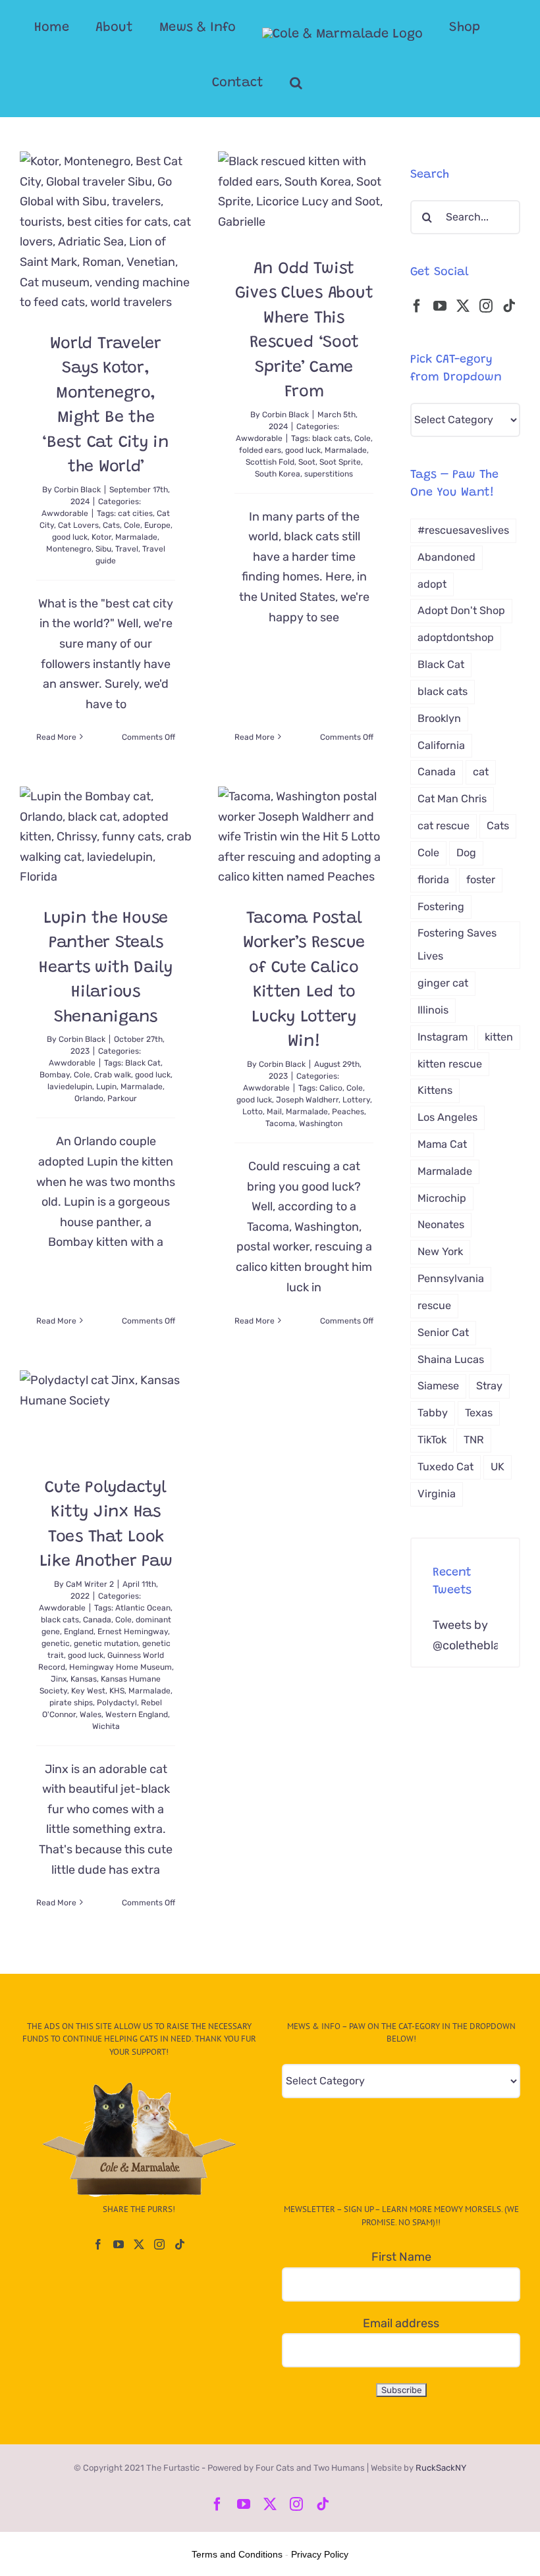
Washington (321, 1123)
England (79, 1632)
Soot (307, 462)
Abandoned (446, 557)
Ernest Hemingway (133, 1632)
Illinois (433, 1010)
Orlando (89, 1098)
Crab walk (113, 1075)
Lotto (253, 1112)
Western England (137, 1714)
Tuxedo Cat (445, 1467)
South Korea (278, 474)
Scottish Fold (270, 462)
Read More (56, 737)
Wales (91, 1714)
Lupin (106, 1087)
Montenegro (69, 549)
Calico (331, 1088)
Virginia (437, 1494)
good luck (70, 537)
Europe (157, 525)
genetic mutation (106, 1643)
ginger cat (443, 983)
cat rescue (444, 826)
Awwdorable (65, 513)
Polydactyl (117, 1703)
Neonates (441, 1224)
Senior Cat (443, 1332)
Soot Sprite (340, 462)
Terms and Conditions (237, 2554)
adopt (432, 584)
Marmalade (136, 537)
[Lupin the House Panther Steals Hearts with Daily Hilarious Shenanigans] (106, 837)
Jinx (59, 1679)
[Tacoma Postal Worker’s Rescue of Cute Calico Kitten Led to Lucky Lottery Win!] (304, 837)
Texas (479, 1413)
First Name (401, 2257)
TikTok (432, 1440)
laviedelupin (70, 1087)
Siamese (438, 1386)
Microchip (442, 1198)
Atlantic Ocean (143, 1608)
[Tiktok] (509, 306)
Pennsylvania (451, 1278)
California (441, 745)
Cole (132, 525)
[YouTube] (440, 306)
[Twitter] (463, 306)
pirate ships (71, 1703)
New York (440, 1251)
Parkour (122, 1098)
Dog (466, 853)
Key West (88, 1691)
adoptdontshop (456, 637)
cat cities (135, 513)
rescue (434, 1305)
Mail (274, 1112)
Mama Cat (442, 1144)
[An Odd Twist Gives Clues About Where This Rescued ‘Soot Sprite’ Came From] (304, 194)
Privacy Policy (320, 2554)
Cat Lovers (78, 525)
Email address (401, 2323)
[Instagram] (486, 306)
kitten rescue (450, 1064)
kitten (499, 1037)
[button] (296, 83)
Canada (97, 1620)
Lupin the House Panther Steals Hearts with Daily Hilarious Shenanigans (106, 968)
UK (498, 1467)
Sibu (103, 549)
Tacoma (280, 1123)
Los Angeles (447, 1117)
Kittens (435, 1090)
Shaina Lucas (451, 1359)
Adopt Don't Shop (461, 610)
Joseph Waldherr (307, 1100)
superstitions (329, 474)
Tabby (433, 1413)
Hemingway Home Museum (121, 1667)
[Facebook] (417, 306)
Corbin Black (77, 490)
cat (481, 772)
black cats (331, 438)
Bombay (55, 1075)
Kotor (101, 537)
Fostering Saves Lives (457, 944)
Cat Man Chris (452, 799)
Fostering (441, 907)
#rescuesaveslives (463, 530)
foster (481, 880)
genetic (56, 1643)
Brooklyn (439, 718)
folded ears (260, 450)
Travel (127, 549)
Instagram (443, 1037)
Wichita (106, 1726)
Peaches (348, 1112)
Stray (489, 1386)
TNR (474, 1440)
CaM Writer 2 (90, 1584)
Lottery (356, 1100)
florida (433, 880)
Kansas (84, 1679)
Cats (111, 525)
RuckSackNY (441, 2468)
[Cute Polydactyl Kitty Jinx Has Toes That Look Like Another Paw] (106, 1413)
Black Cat (143, 1063)
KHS (117, 1691)
